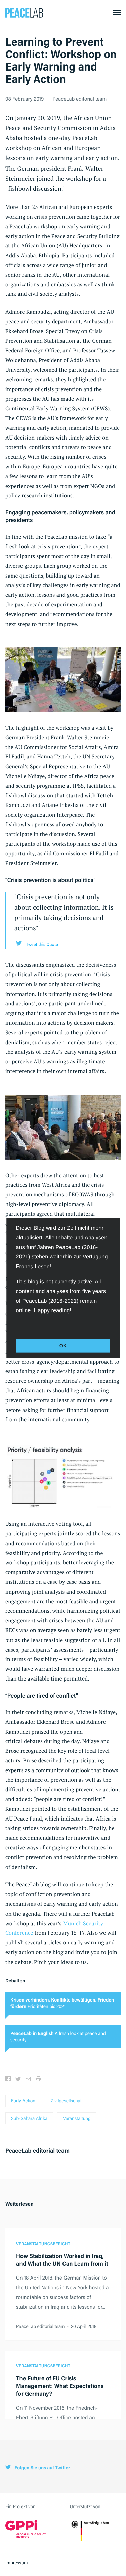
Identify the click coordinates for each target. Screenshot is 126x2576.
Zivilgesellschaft (67, 2101)
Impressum (17, 2563)
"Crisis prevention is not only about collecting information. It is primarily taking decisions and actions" (64, 912)
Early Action (23, 2101)
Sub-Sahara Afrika (29, 2118)
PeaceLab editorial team (80, 99)
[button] (17, 1325)
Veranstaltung (77, 2118)
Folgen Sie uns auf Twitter (42, 2468)
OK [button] (63, 1346)
